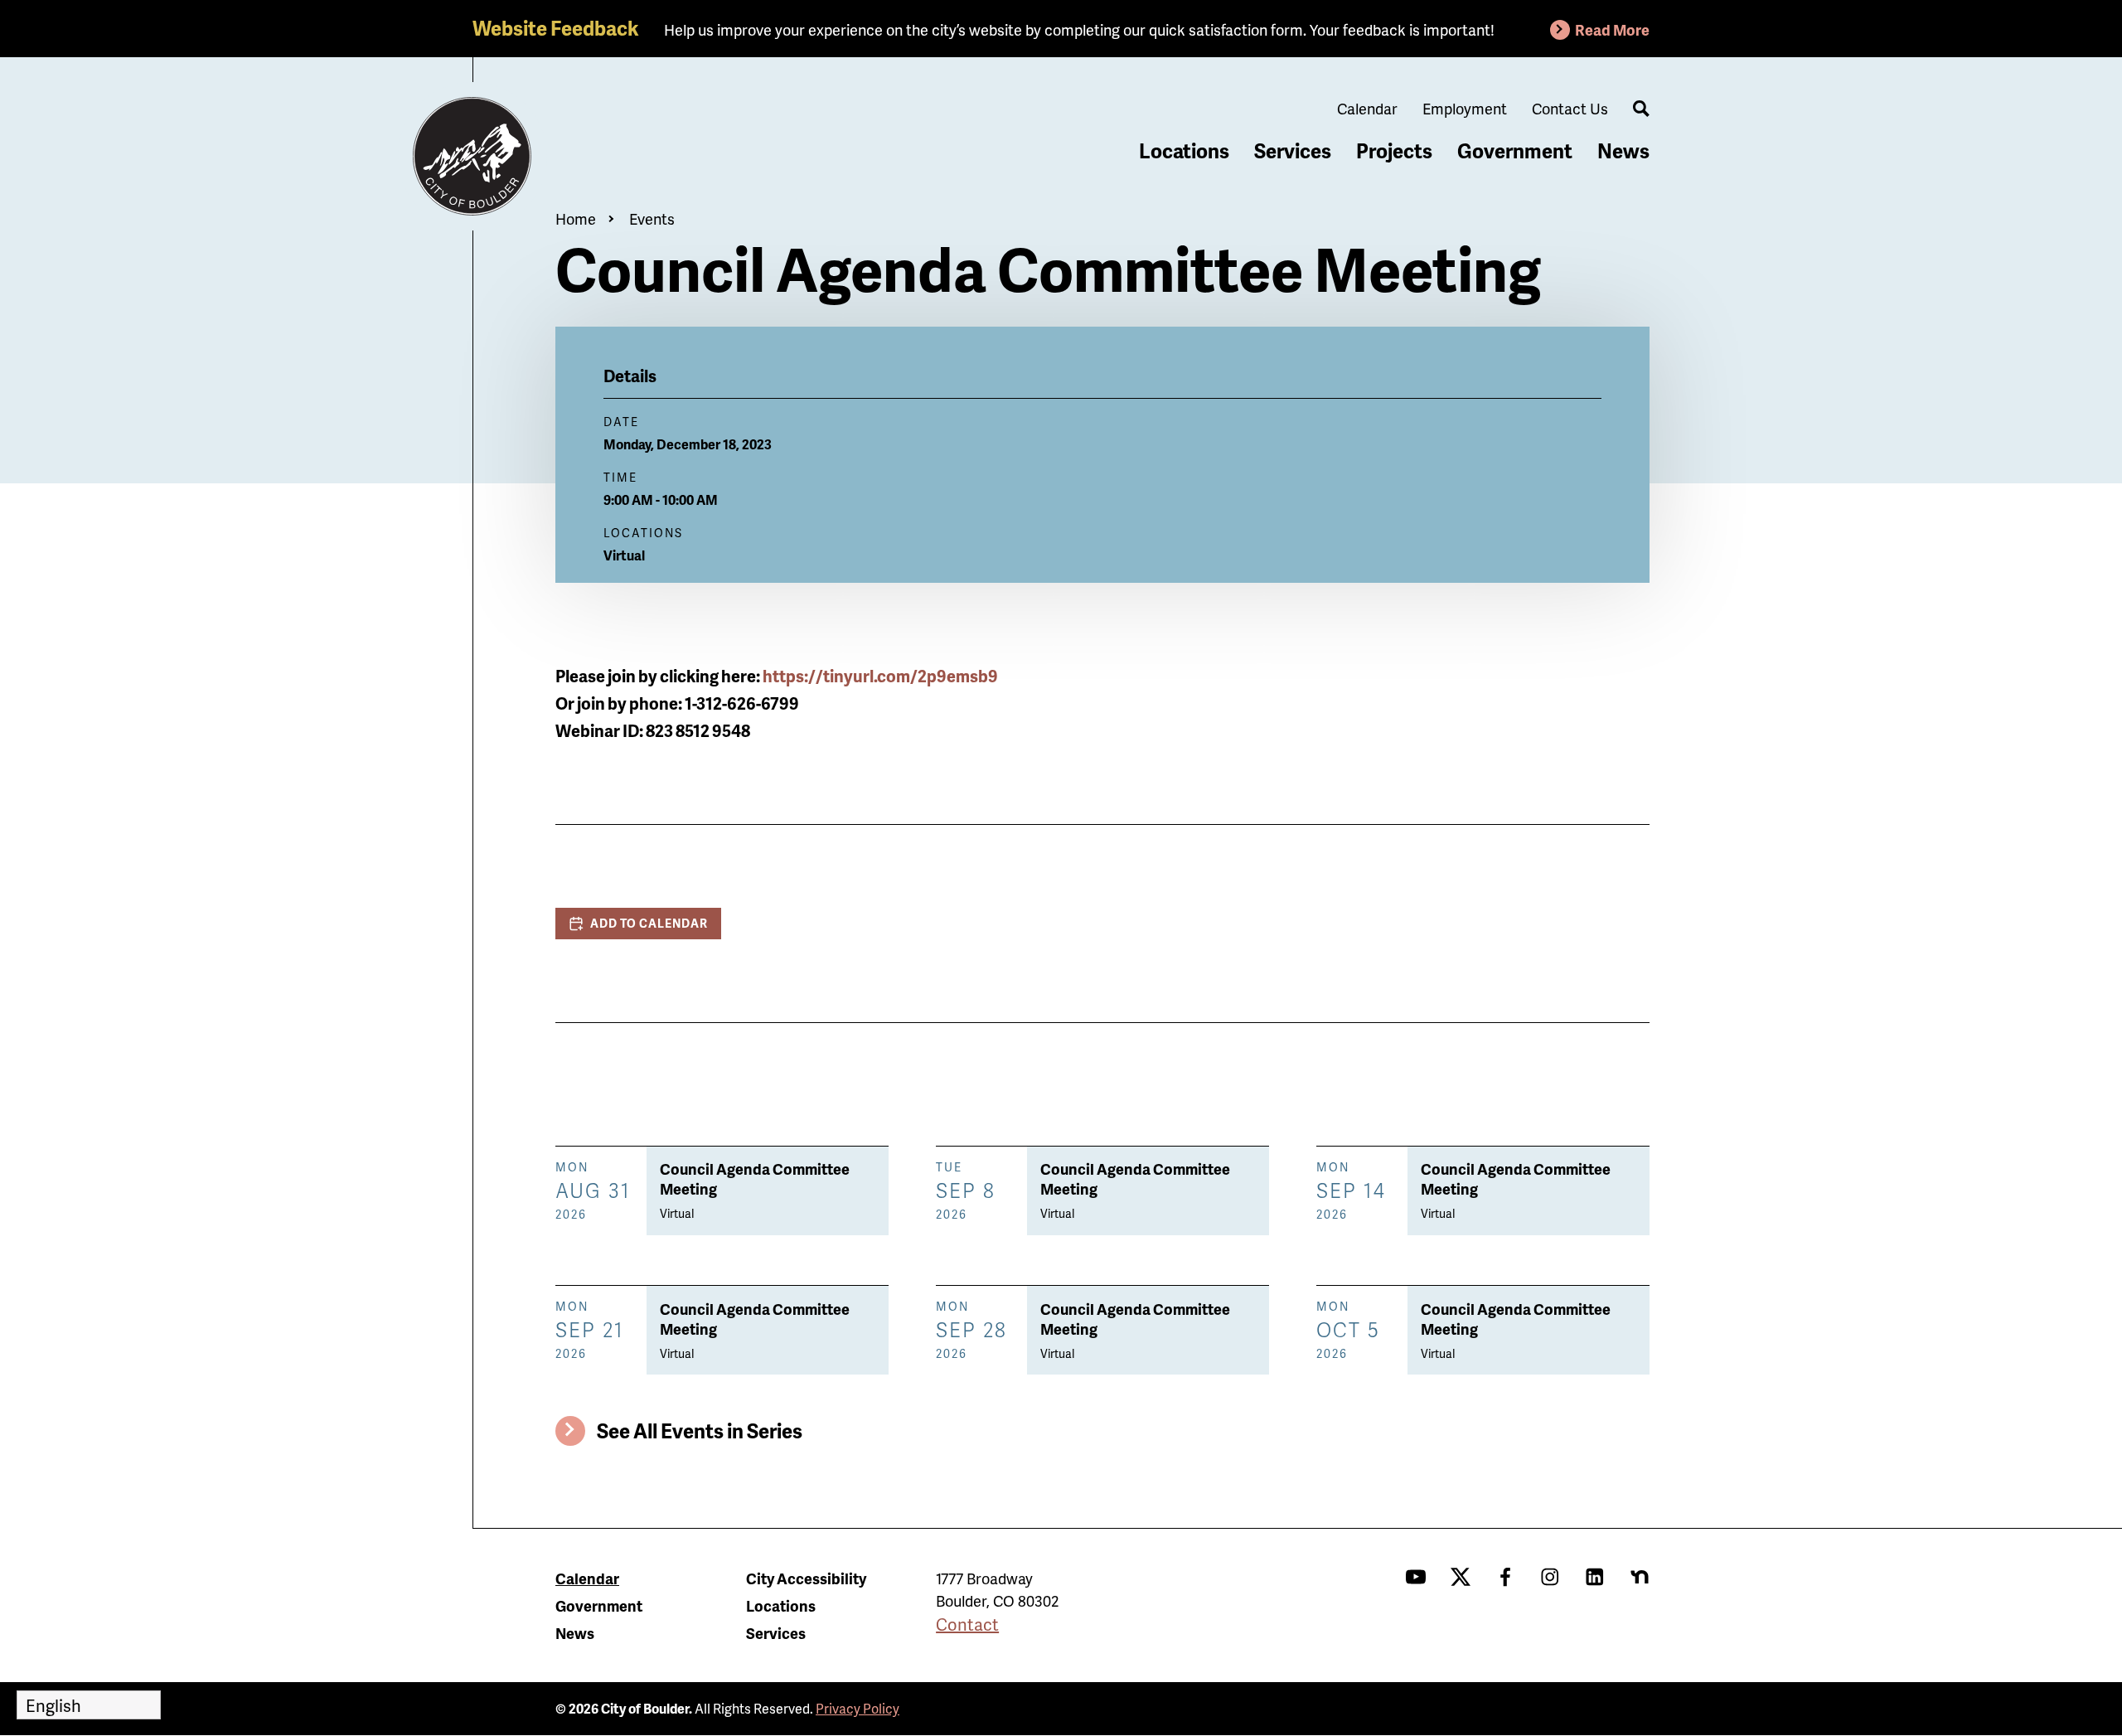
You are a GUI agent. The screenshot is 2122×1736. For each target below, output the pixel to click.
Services (1293, 150)
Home (576, 218)
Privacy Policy (858, 1708)
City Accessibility (806, 1578)
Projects (1394, 150)
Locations (1184, 150)
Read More (1612, 29)
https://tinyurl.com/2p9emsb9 (880, 676)
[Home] (472, 157)
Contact (967, 1624)
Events (652, 218)
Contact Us (1570, 108)
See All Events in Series (700, 1431)
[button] (638, 924)
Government (1515, 150)
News (1623, 150)
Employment (1465, 108)
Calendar (1367, 108)
